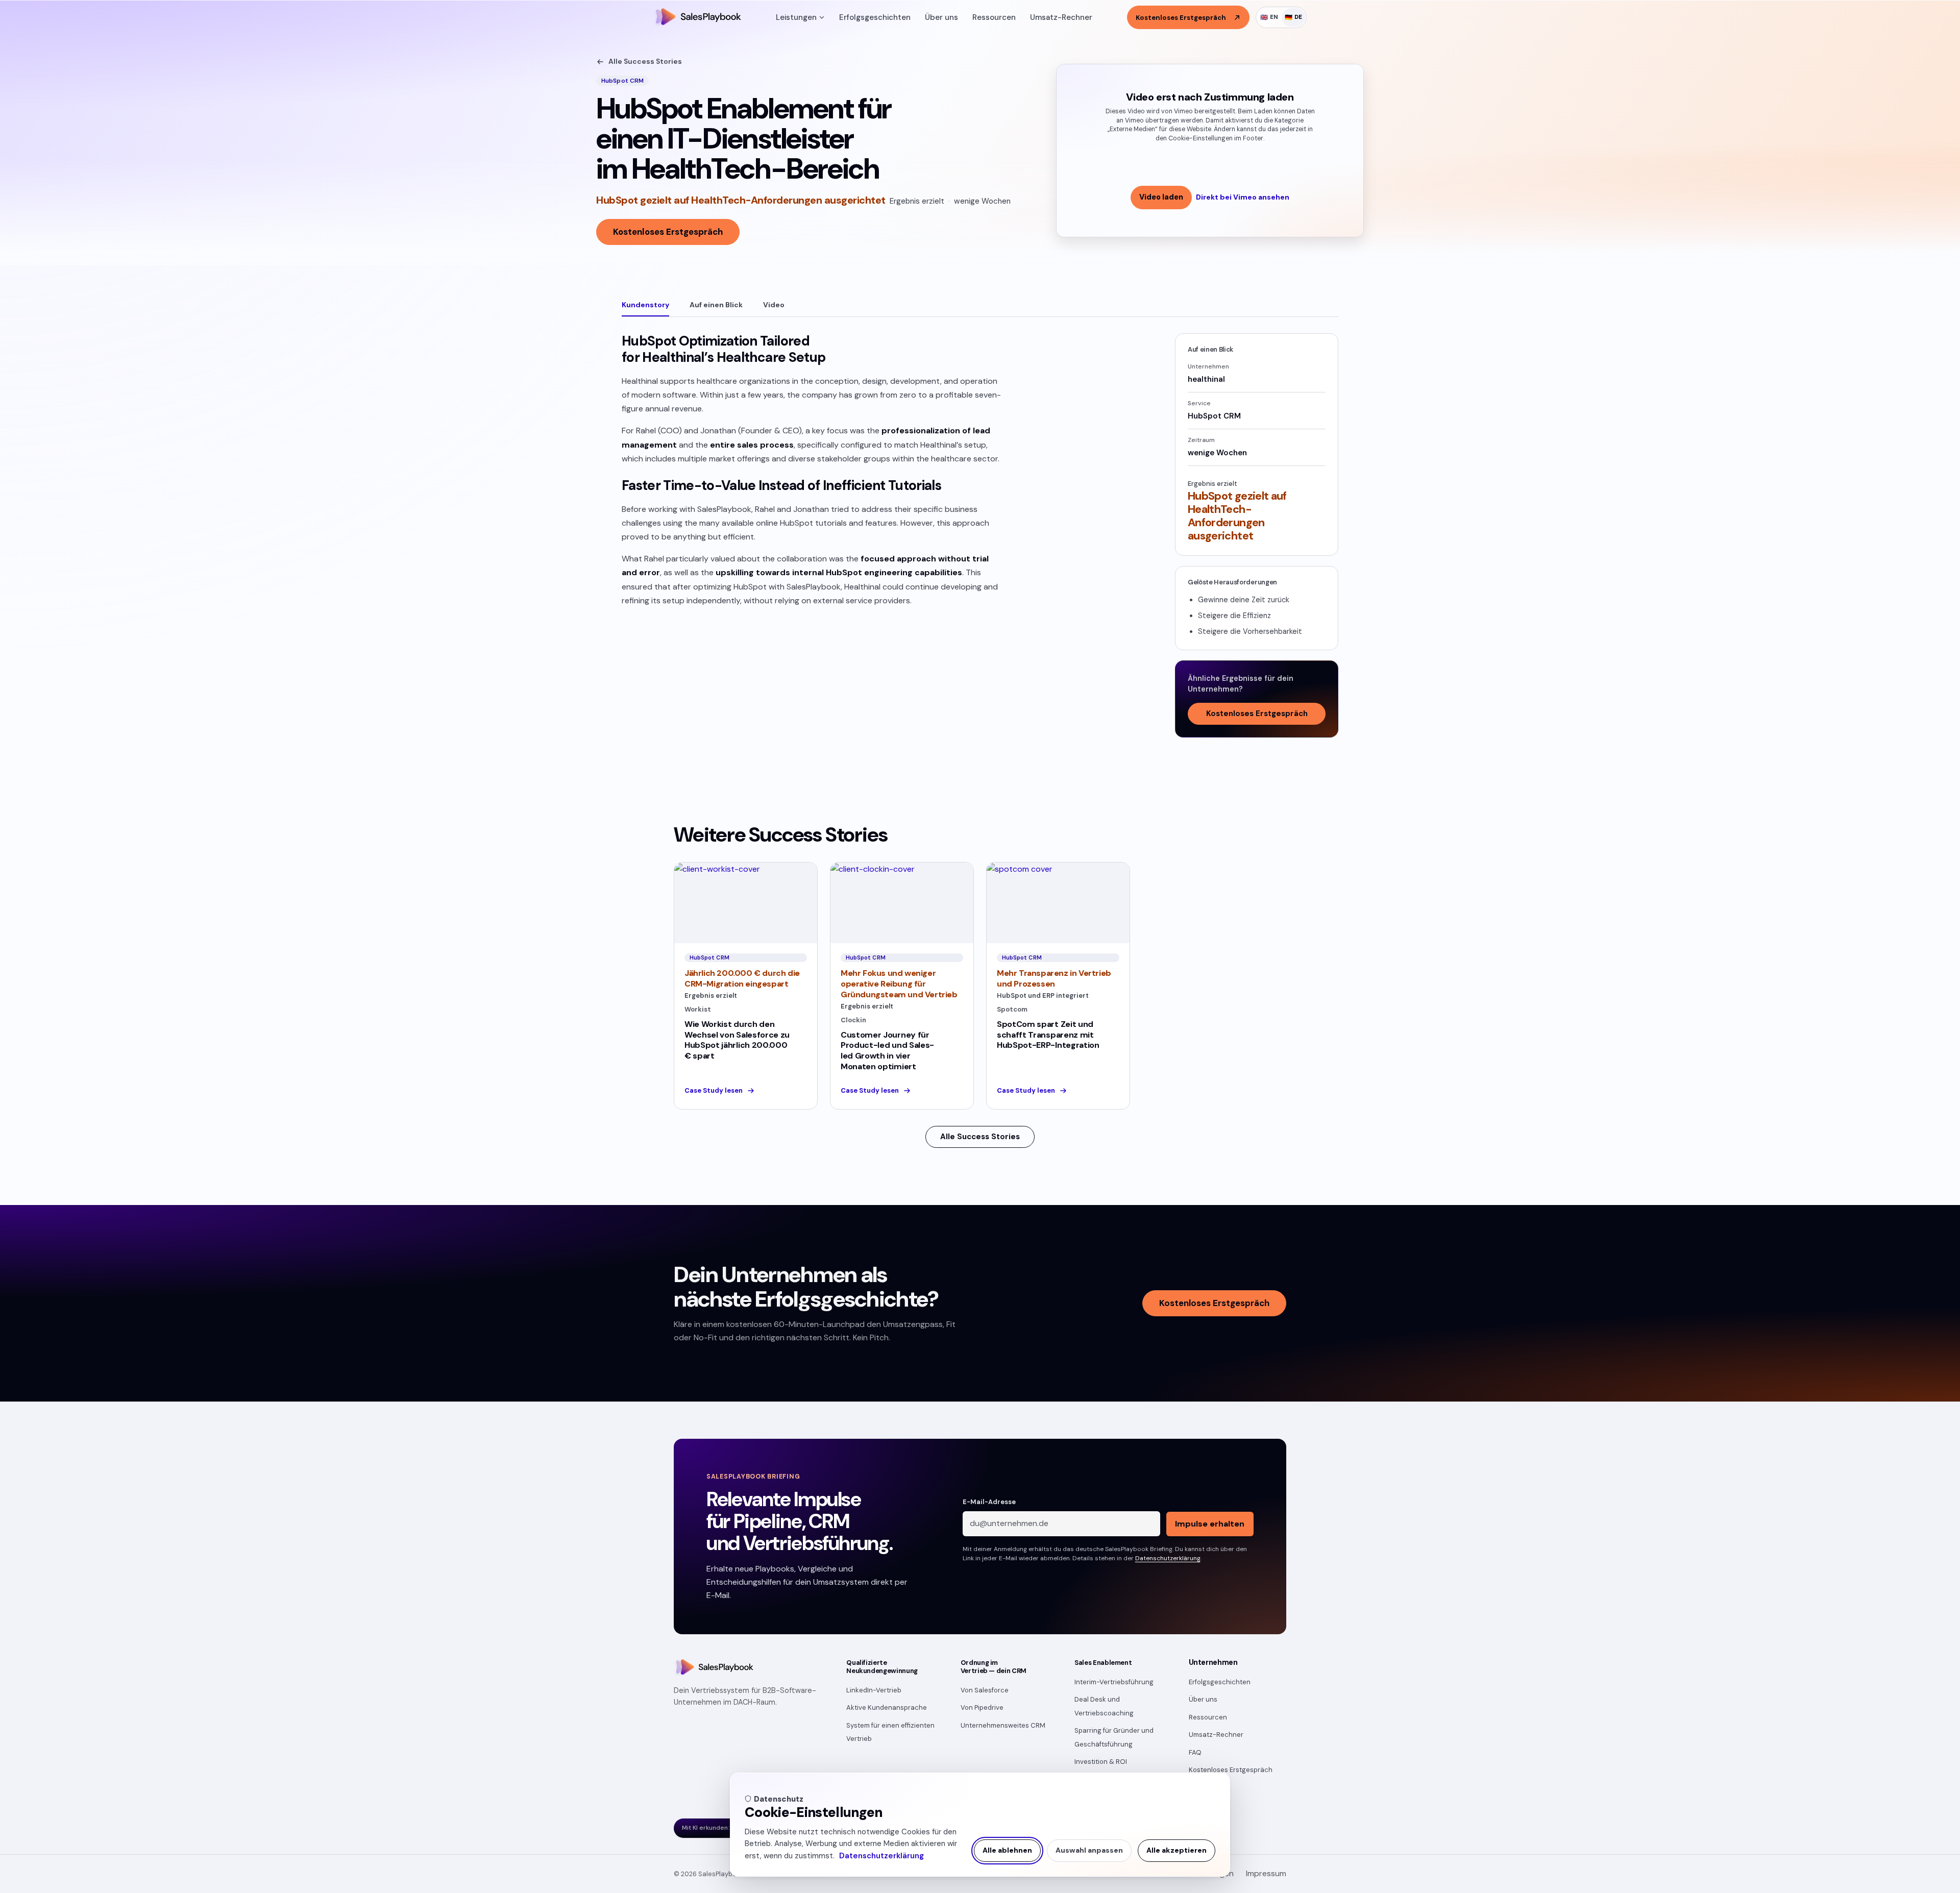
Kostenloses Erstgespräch (668, 232)
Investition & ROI (1101, 1762)
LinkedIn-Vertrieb (874, 1690)
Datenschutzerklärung (881, 1856)
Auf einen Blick (716, 305)
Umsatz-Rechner (1061, 17)
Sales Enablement (1103, 1663)
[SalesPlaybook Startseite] (697, 17)
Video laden (1161, 197)
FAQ (1195, 1752)
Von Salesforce (985, 1690)
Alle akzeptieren (1177, 1850)
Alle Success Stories (645, 61)
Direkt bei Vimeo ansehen (1243, 197)
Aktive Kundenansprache (887, 1707)
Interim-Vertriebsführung (1114, 1682)
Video (774, 305)
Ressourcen (994, 17)
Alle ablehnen (1007, 1850)
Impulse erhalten (1210, 1524)
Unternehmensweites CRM (1003, 1725)
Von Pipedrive (982, 1707)
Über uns (941, 17)
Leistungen (796, 17)
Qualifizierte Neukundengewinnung (882, 1667)
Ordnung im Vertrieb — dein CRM (994, 1667)
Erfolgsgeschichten (875, 17)
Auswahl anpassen (1089, 1850)
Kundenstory (645, 305)
